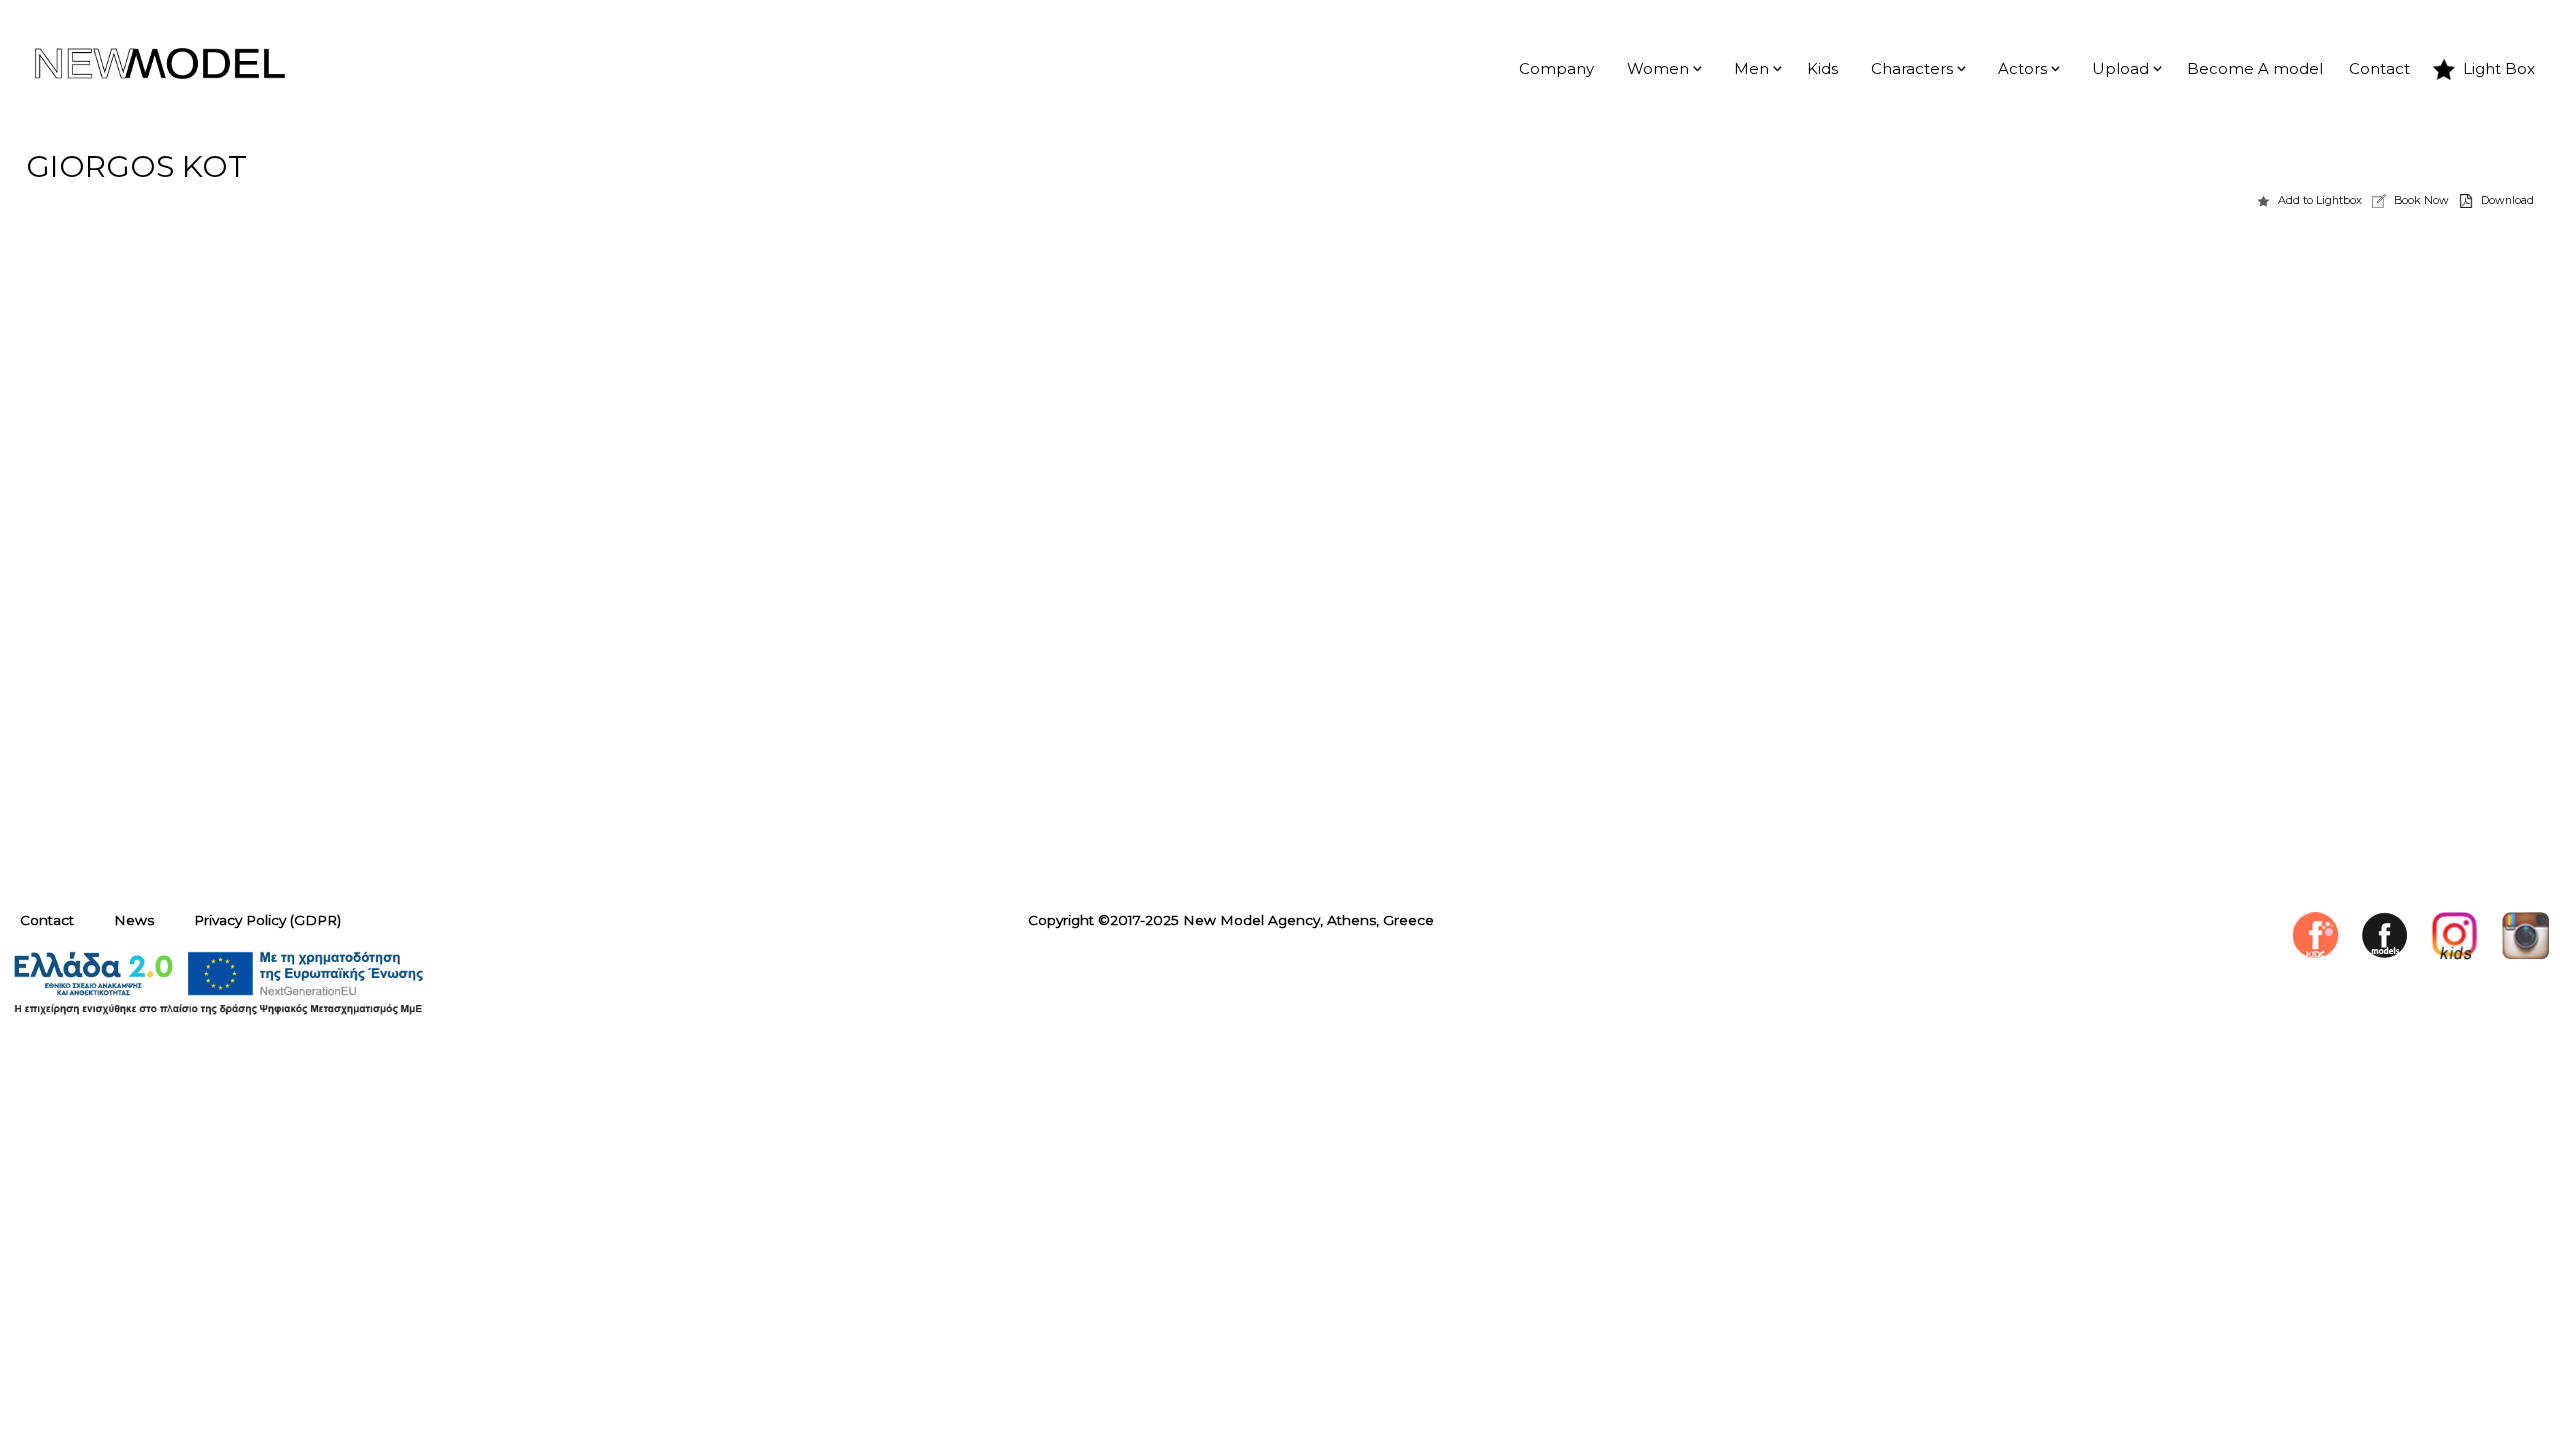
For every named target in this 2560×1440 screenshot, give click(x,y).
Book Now (2421, 200)
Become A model (2255, 69)
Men (1751, 69)
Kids (1822, 69)
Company (1556, 69)
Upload (2120, 69)
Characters (1912, 69)
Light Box (2499, 69)
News (134, 920)
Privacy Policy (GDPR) (267, 920)
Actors (2022, 69)
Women (1658, 69)
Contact (2379, 69)
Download (2507, 200)
